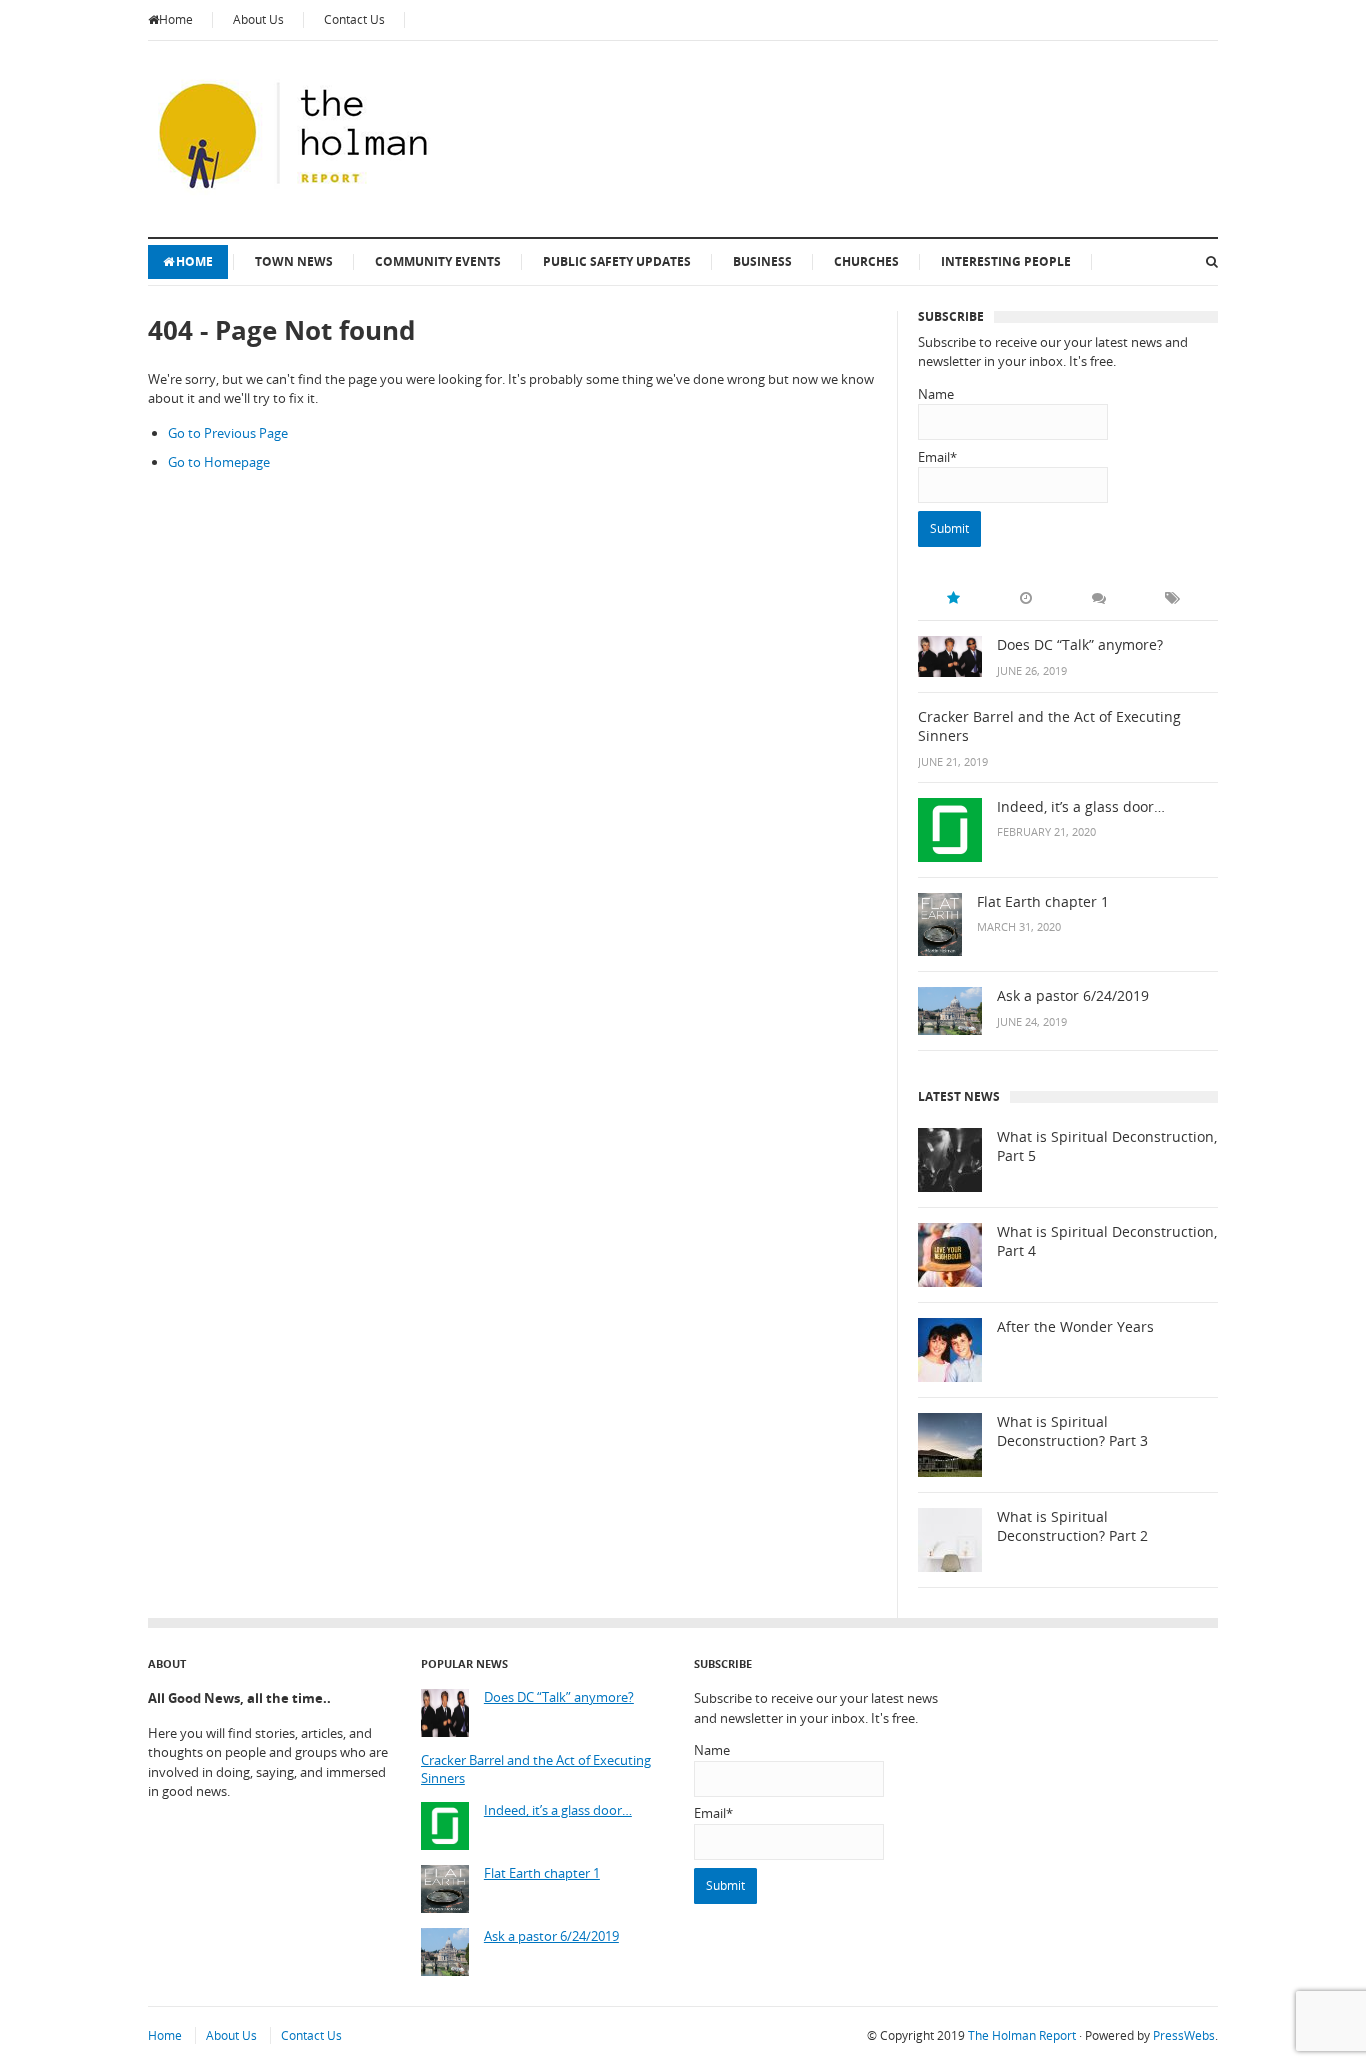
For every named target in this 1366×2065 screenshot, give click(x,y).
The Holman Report (1022, 2035)
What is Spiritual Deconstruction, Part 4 (1107, 1241)
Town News (294, 261)
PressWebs (1184, 2035)
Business (762, 261)
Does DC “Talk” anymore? (1080, 645)
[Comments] (1099, 598)
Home (176, 19)
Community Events (438, 261)
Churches (866, 261)
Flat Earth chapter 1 (1043, 902)
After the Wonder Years (1075, 1327)
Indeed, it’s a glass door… (1081, 807)
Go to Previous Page (228, 433)
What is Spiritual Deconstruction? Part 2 (1072, 1526)
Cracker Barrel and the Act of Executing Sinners (1049, 726)
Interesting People (1006, 261)
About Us (258, 19)
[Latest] (1026, 598)
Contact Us (354, 19)
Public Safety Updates (617, 261)
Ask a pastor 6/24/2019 (1073, 996)
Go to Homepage (219, 462)
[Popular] (953, 598)
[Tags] (1172, 598)
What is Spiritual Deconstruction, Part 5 (1107, 1146)
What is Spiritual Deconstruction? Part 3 (1072, 1431)
